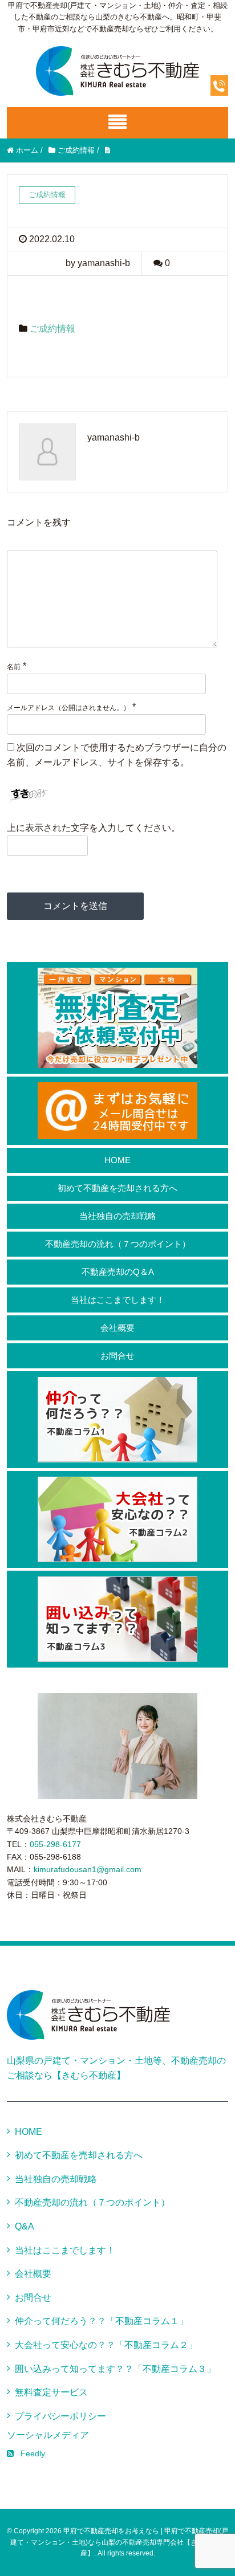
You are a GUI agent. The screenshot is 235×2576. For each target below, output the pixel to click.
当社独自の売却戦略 (118, 1216)
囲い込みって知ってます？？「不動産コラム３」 (115, 2369)
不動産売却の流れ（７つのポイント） (118, 1244)
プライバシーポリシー (60, 2416)
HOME (117, 1160)
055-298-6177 (55, 1844)
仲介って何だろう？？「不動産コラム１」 (102, 2321)
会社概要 (117, 1328)
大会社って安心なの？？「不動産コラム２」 (106, 2345)
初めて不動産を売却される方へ (117, 1188)
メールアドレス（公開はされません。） (68, 708)
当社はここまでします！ (118, 1300)
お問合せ (117, 1356)
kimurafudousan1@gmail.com (88, 1869)
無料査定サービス (51, 2392)
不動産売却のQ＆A (118, 1272)
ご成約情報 (52, 329)
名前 (14, 667)
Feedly (33, 2453)
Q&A (25, 2226)
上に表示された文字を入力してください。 (94, 828)
